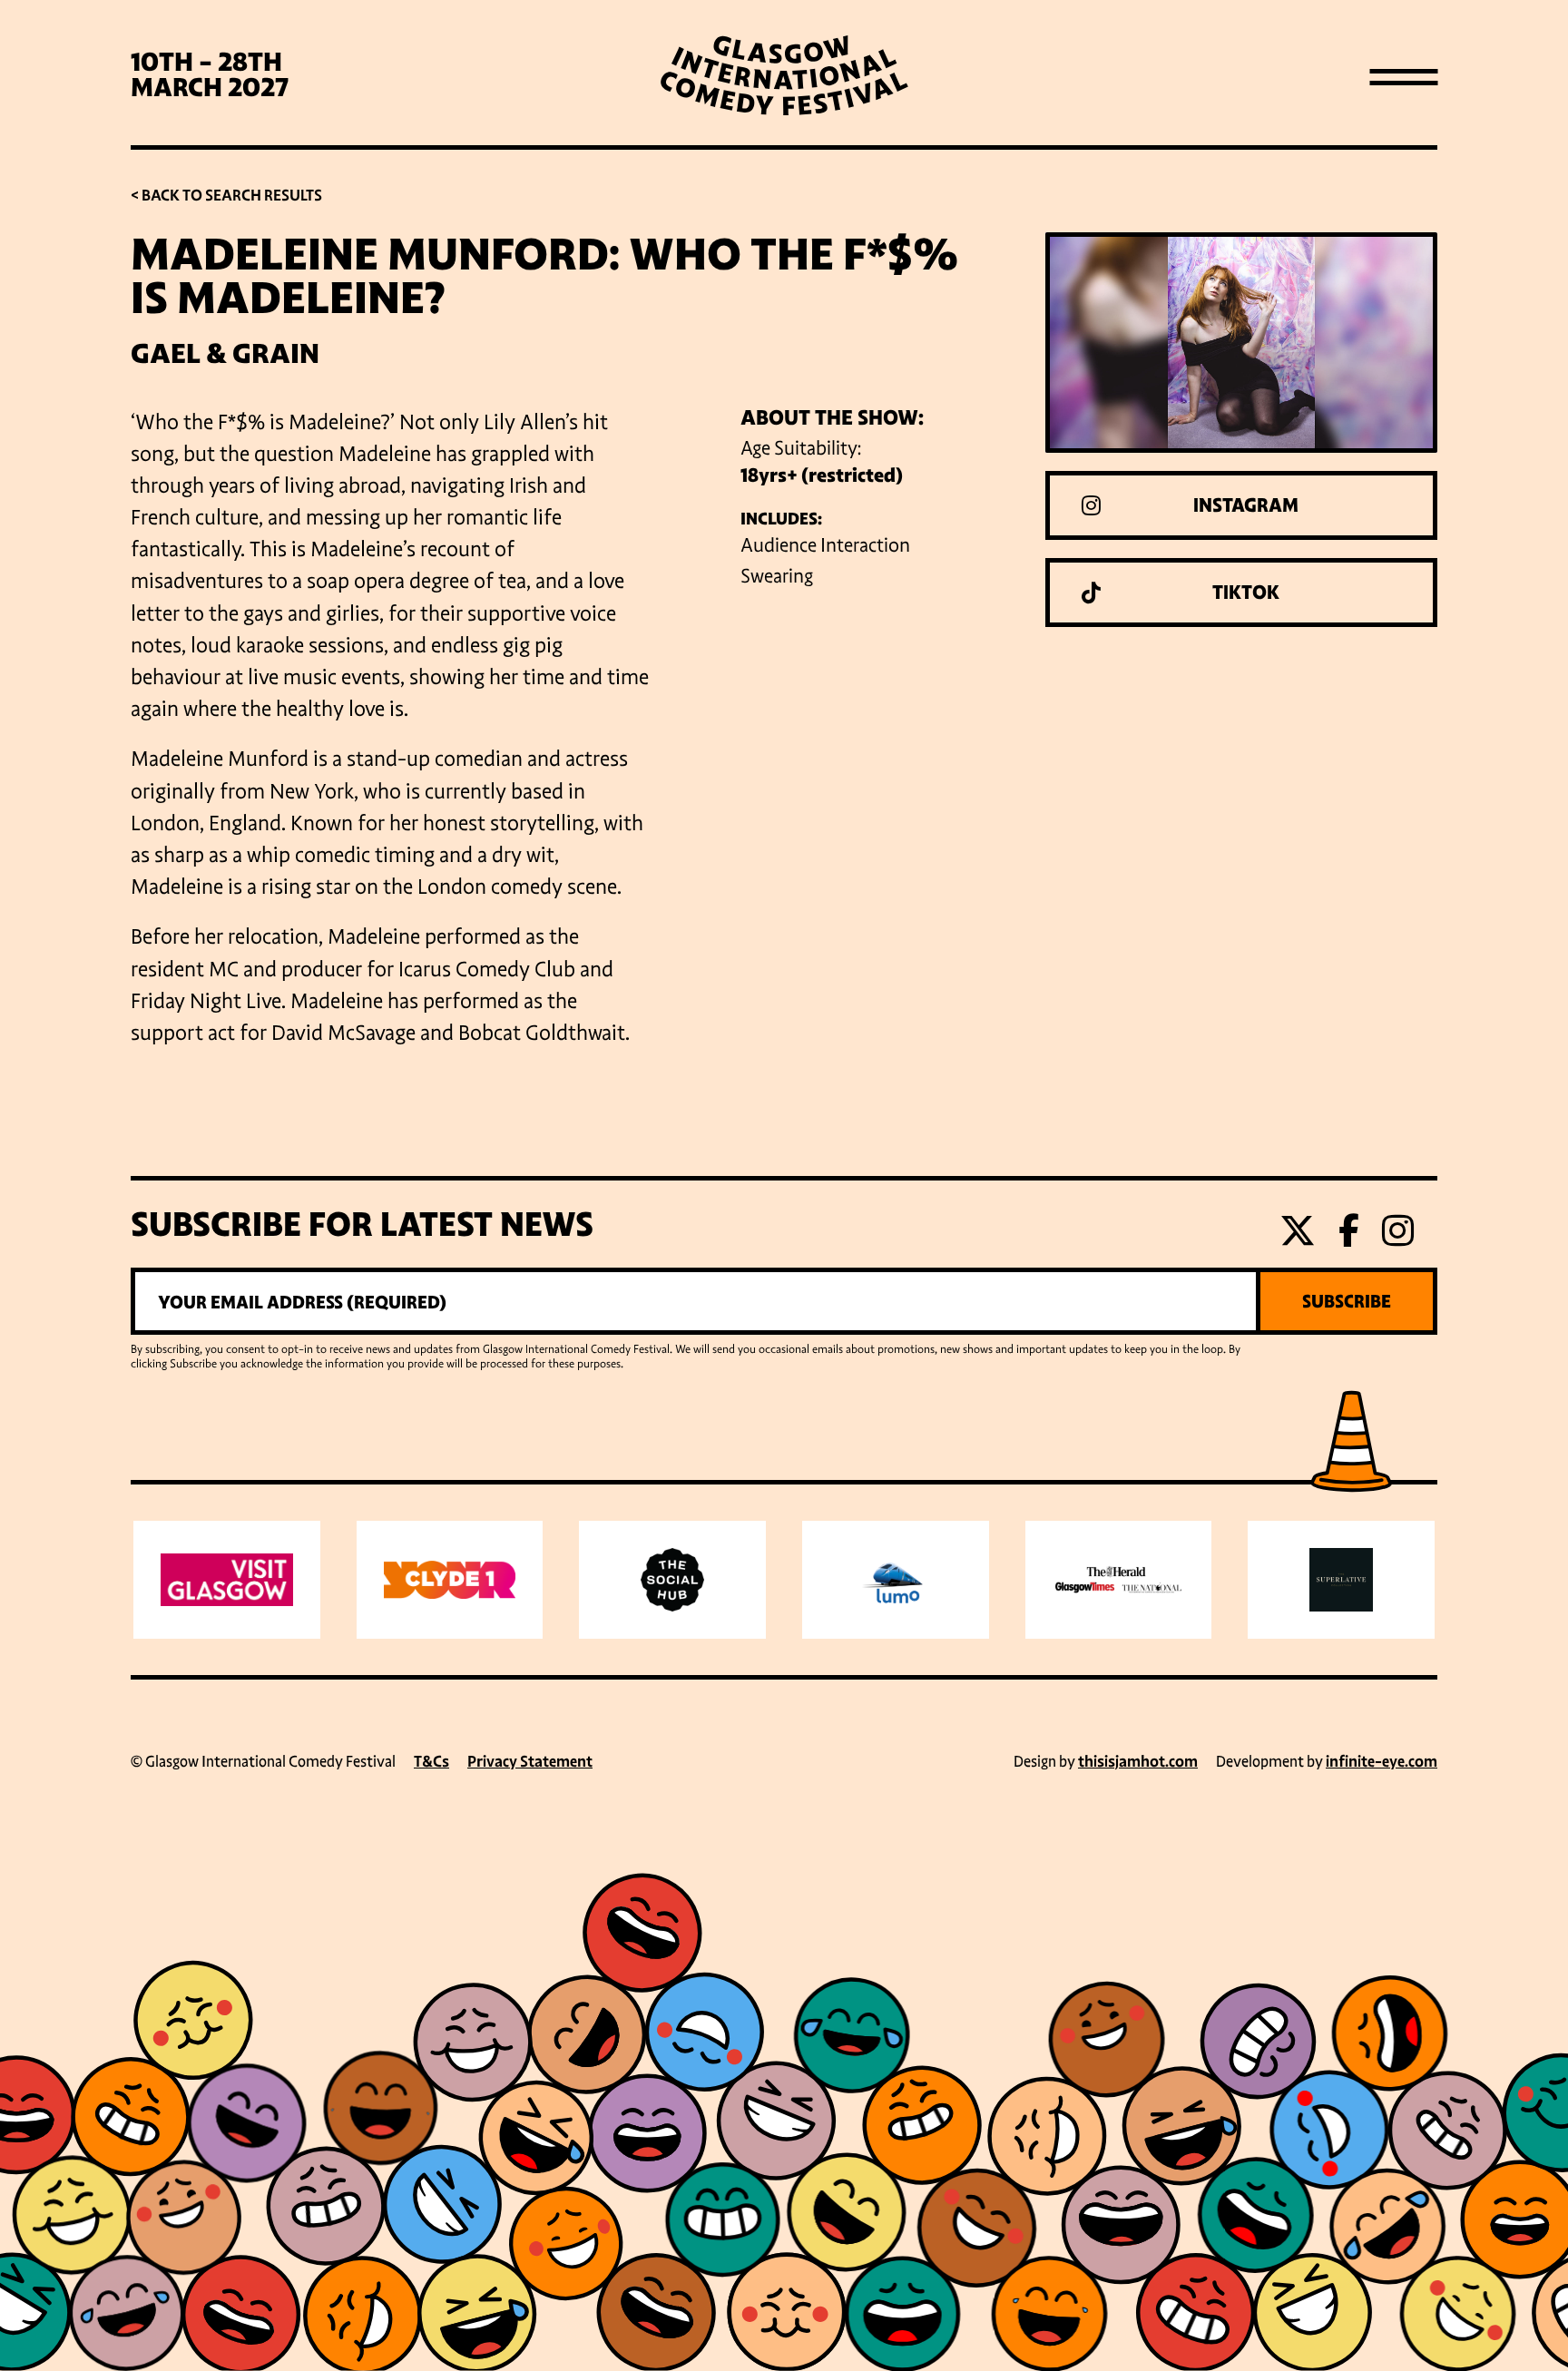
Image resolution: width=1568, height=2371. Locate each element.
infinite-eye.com (1382, 1762)
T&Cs (431, 1762)
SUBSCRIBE (1347, 1301)
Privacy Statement (530, 1762)
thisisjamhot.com (1138, 1762)
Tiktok (1246, 593)
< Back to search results (226, 196)
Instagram (1246, 505)
